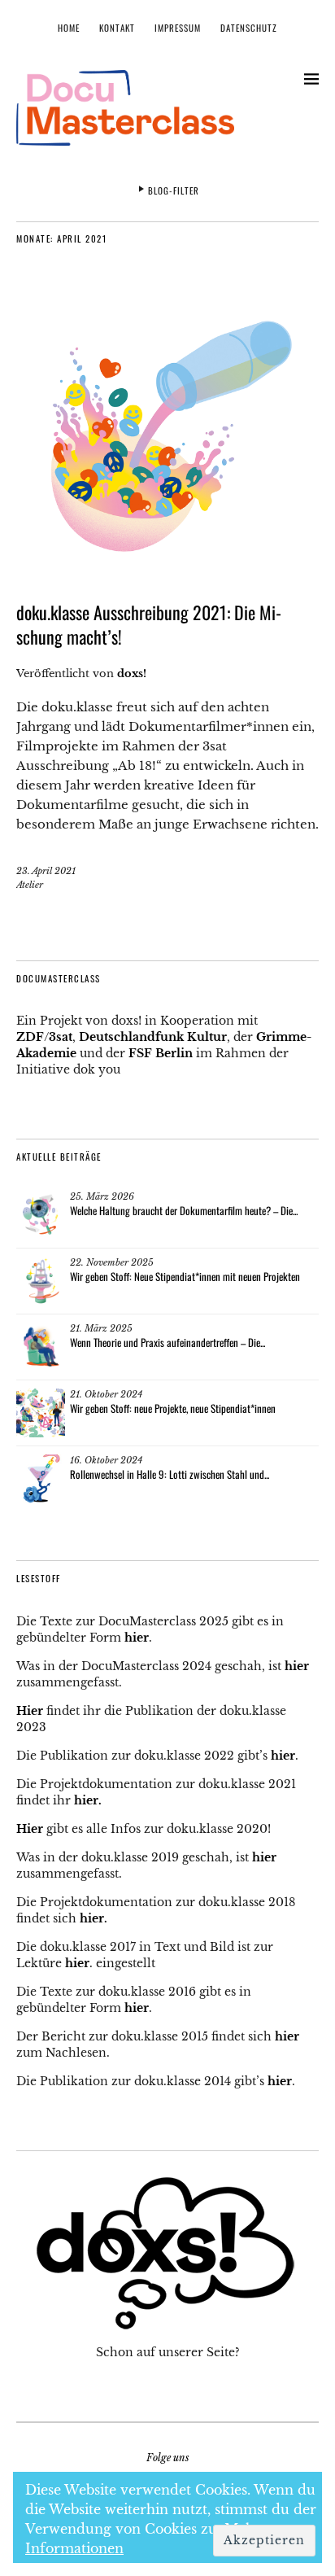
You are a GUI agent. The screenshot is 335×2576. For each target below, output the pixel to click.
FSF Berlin (161, 1053)
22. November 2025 (112, 1262)
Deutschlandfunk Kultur (153, 1037)
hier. (88, 1800)
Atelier (30, 885)
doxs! (132, 674)
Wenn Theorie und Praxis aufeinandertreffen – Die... (167, 1342)
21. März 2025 (101, 1328)
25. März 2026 (102, 1196)
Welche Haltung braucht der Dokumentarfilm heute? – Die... (184, 1210)
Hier (30, 1711)
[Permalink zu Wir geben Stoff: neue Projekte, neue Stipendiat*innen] (41, 1413)
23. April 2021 (46, 871)
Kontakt (117, 28)
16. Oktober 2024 (106, 1460)
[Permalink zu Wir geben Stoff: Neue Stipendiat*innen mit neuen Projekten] (41, 1281)
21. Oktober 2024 (106, 1394)
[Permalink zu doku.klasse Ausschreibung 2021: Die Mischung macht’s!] (167, 576)
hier (137, 1638)
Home (69, 28)
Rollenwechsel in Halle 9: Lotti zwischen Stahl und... (170, 1474)
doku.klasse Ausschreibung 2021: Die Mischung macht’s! (149, 624)
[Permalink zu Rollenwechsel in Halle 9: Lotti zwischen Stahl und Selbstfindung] (41, 1479)
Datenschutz (249, 28)
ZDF (30, 1037)
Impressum (178, 28)
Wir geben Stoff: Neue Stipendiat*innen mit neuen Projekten (185, 1276)
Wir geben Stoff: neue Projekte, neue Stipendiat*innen (173, 1408)
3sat (61, 1037)
